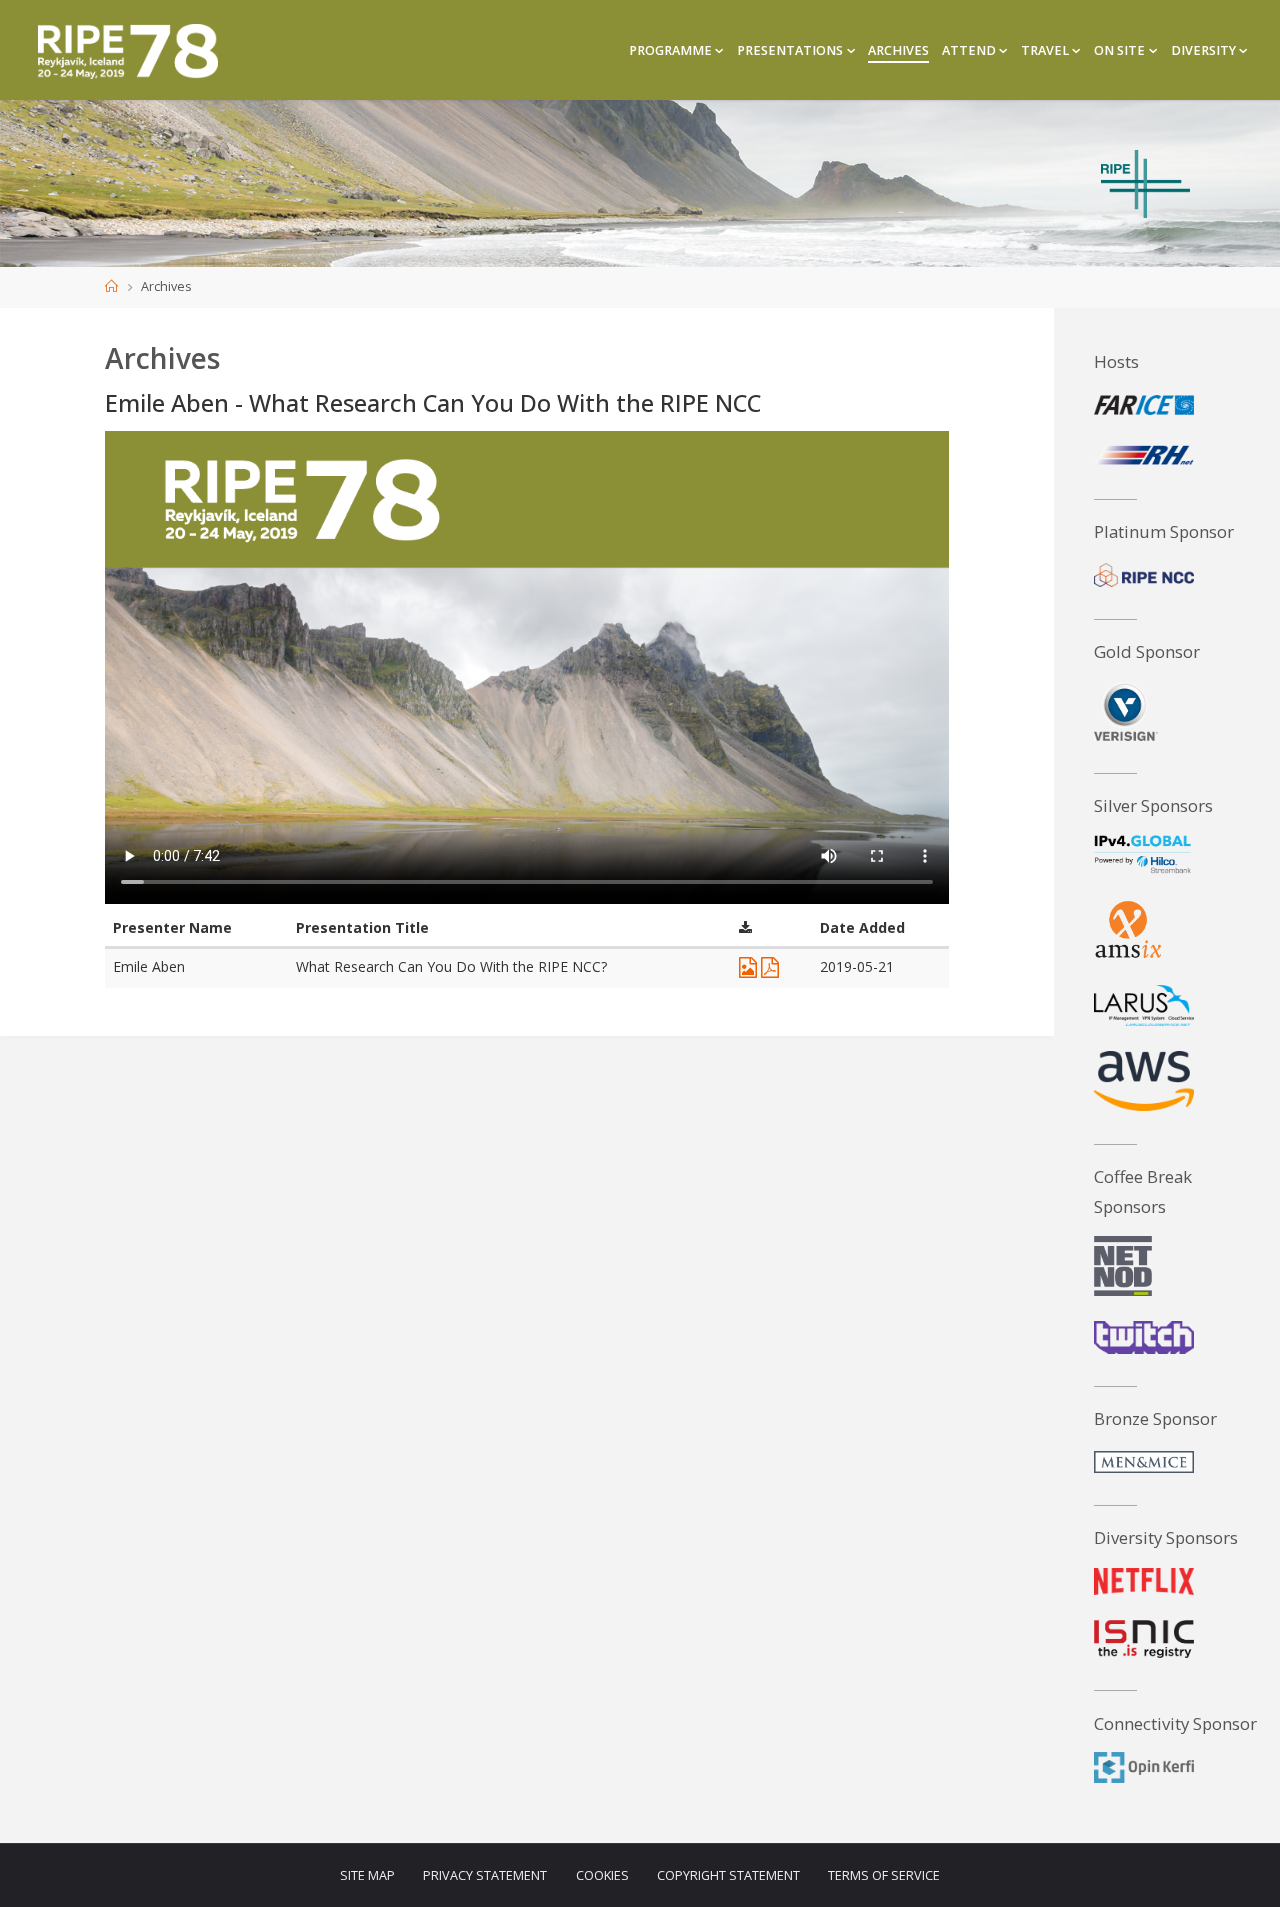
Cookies (602, 1875)
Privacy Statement (485, 1875)
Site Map (367, 1875)
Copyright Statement (728, 1875)
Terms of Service (884, 1875)
